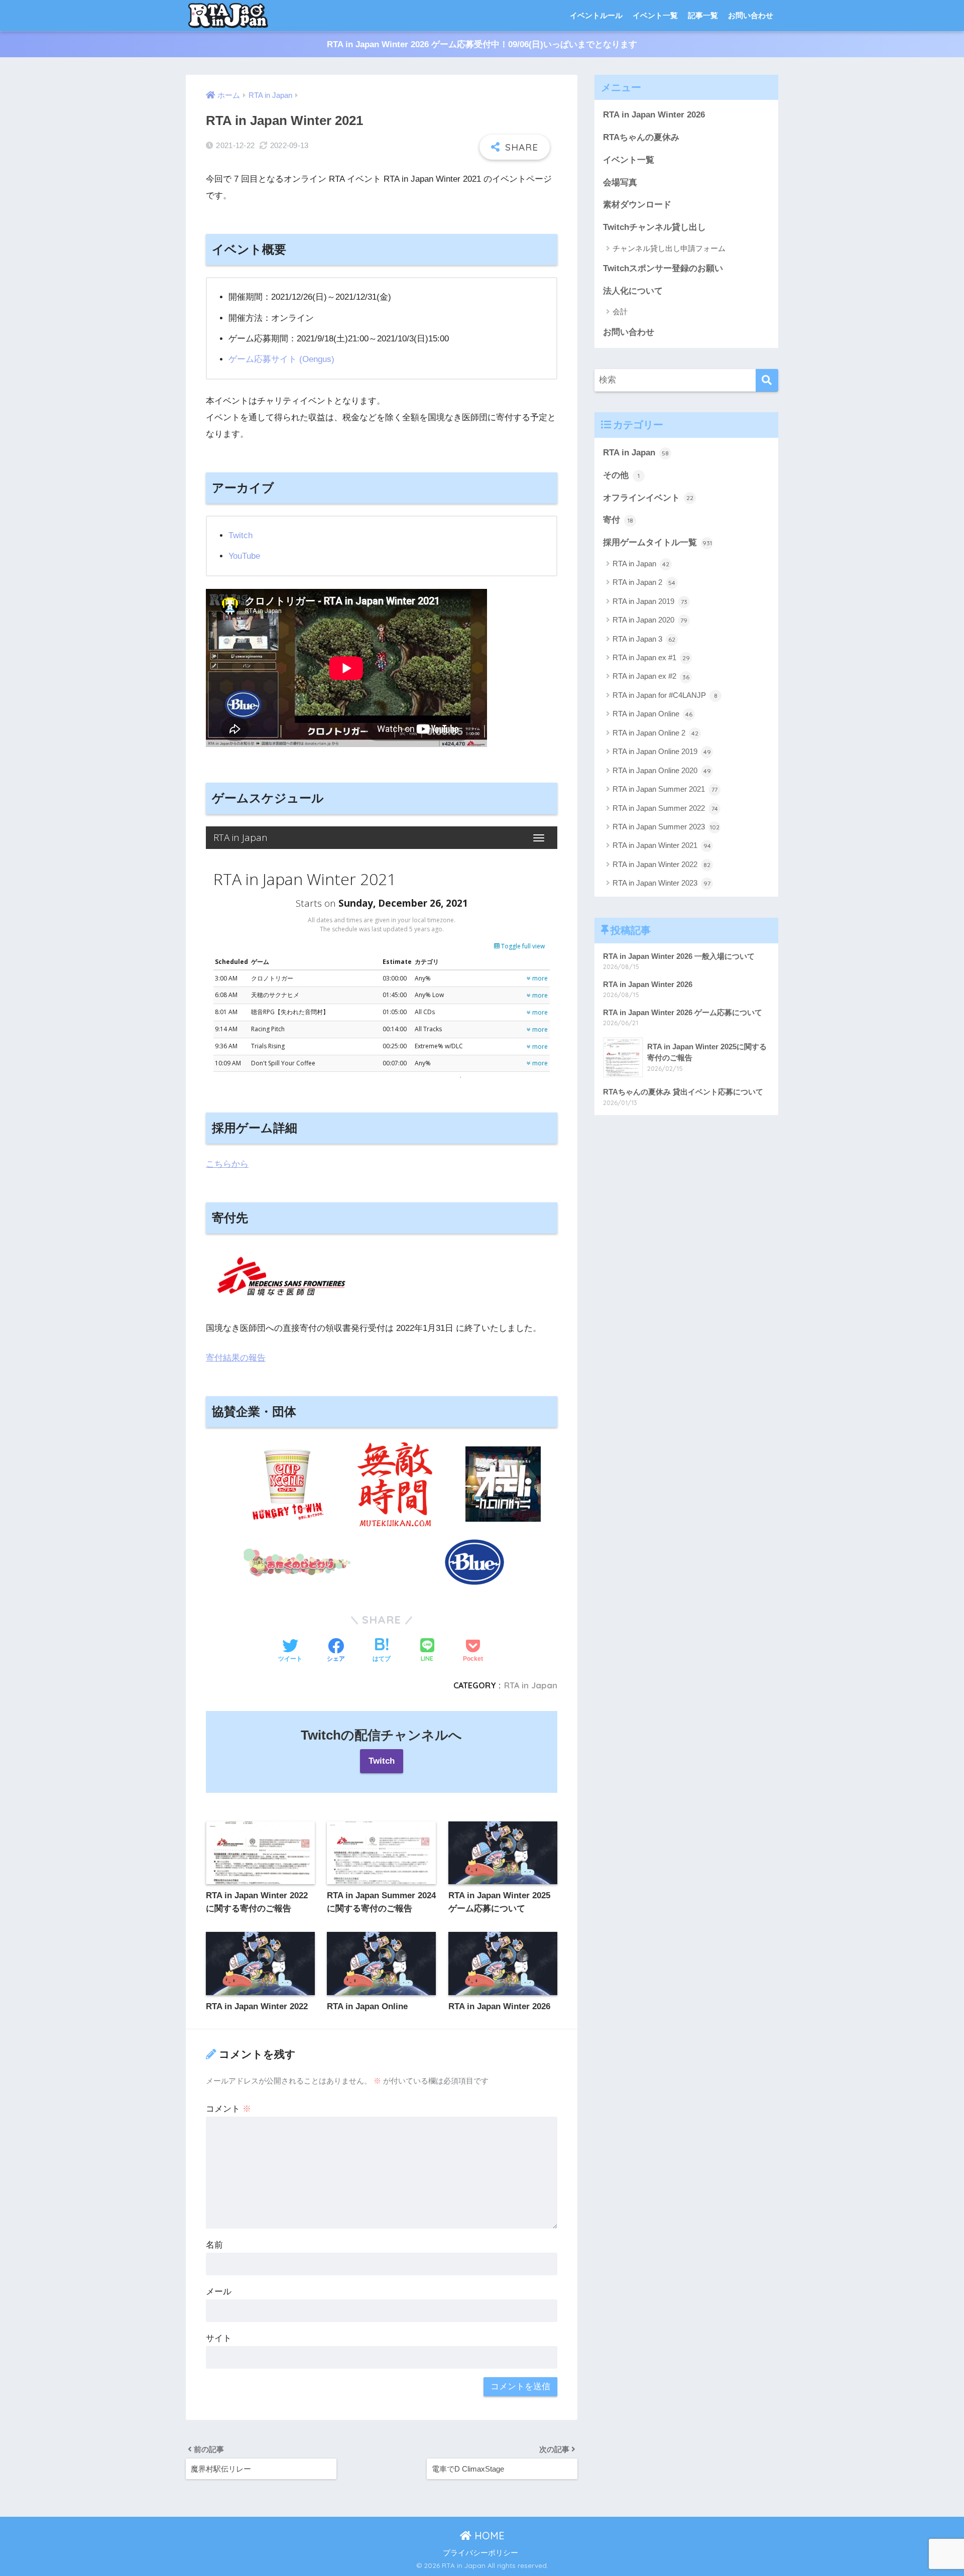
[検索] (767, 380)
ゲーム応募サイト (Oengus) (281, 359)
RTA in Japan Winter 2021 (662, 845)
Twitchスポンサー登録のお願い (663, 268)
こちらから (227, 1164)
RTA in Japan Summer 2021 (665, 789)
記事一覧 (703, 15)
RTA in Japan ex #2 (651, 676)
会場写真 (620, 182)
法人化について (633, 291)
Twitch (240, 535)
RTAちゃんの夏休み (641, 137)
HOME (488, 2536)
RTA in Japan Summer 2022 (665, 808)
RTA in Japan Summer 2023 (666, 827)
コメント (228, 2109)
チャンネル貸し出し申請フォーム (669, 248)
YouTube (244, 556)
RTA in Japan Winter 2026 (654, 115)
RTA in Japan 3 (644, 639)
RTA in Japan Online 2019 (662, 751)
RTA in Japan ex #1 (651, 657)
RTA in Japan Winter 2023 (661, 883)
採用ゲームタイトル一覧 (657, 542)
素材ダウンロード (637, 205)
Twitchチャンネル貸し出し (654, 227)
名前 (214, 2245)
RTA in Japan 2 (644, 582)
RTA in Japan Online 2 (655, 733)
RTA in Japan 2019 (650, 601)
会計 (620, 312)
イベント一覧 (655, 15)
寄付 (618, 520)
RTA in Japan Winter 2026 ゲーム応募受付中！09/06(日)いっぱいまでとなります (482, 44)
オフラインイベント (648, 498)
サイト (219, 2338)
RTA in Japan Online (652, 714)
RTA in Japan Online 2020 (662, 770)
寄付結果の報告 (236, 1358)
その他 (621, 475)
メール (219, 2292)
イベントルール (596, 15)
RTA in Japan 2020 (650, 620)
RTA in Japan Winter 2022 (661, 864)
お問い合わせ (751, 15)
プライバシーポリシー (480, 2553)
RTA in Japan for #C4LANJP (665, 695)
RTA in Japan (531, 1685)
